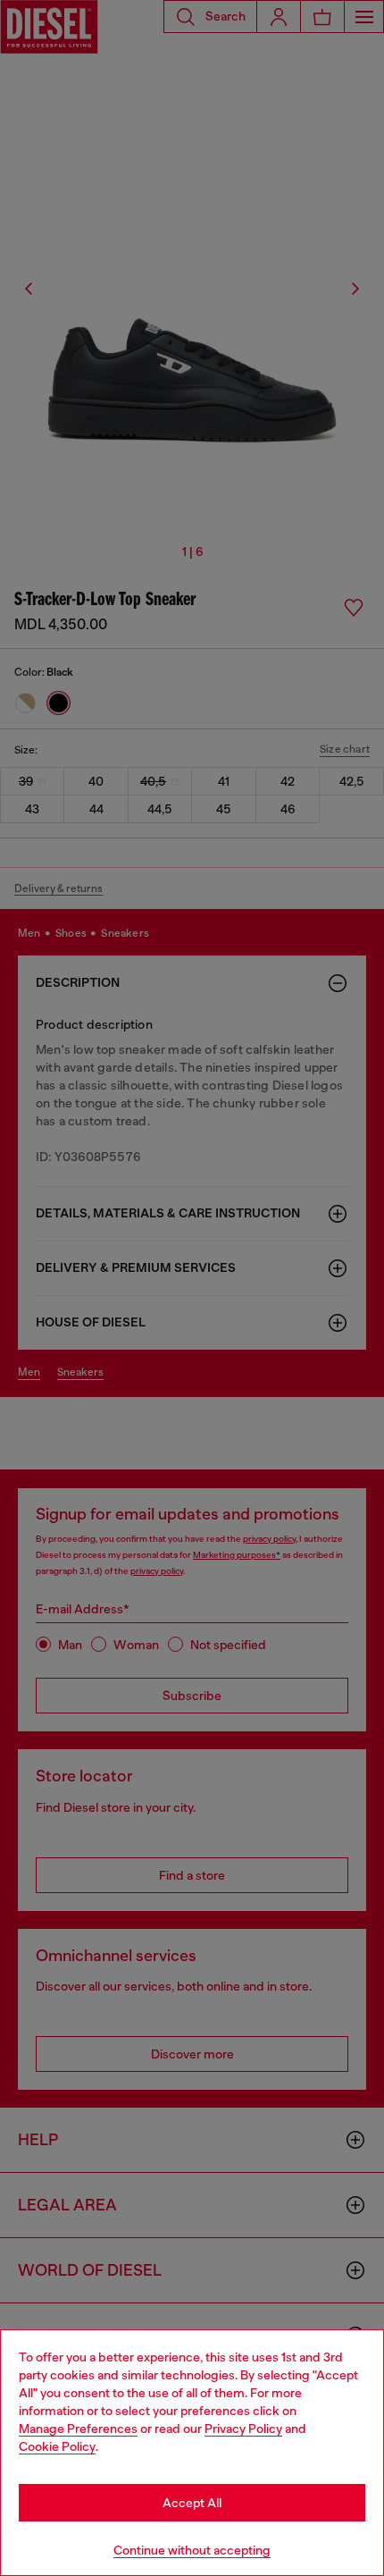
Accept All (192, 2503)
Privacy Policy (243, 2429)
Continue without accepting (192, 2550)
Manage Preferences (78, 2429)
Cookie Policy (57, 2446)
